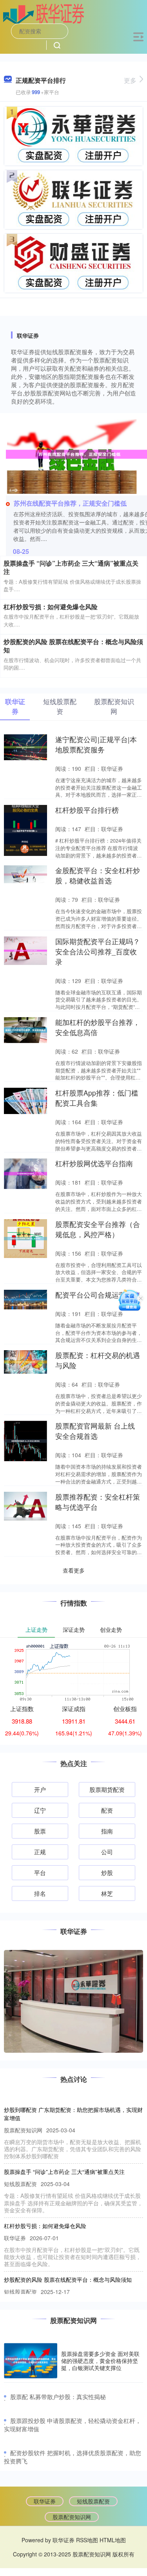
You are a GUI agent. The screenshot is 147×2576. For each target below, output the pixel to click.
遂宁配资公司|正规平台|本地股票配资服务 (96, 744)
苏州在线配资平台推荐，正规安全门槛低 (70, 503)
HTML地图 (113, 2540)
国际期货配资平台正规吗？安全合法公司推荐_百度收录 (98, 951)
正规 (40, 1852)
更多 (130, 80)
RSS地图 (87, 2540)
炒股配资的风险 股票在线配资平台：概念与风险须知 (73, 646)
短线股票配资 (93, 2501)
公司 (107, 1852)
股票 (40, 1831)
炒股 (107, 1872)
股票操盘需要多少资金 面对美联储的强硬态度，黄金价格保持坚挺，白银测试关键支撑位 (100, 2361)
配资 (107, 1810)
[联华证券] (44, 13)
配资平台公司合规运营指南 (98, 1295)
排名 (40, 1893)
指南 (107, 1831)
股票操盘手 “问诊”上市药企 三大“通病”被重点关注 (71, 567)
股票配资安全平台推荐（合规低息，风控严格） (98, 1229)
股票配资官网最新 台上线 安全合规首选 (95, 1431)
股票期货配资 (107, 1789)
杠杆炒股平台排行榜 (87, 810)
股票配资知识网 (72, 2517)
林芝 (107, 1893)
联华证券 (45, 2501)
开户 (40, 1789)
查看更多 (74, 1570)
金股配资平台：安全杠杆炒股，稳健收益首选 (98, 875)
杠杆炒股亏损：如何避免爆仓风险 (51, 607)
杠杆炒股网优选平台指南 (94, 1163)
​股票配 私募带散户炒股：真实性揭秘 (58, 2397)
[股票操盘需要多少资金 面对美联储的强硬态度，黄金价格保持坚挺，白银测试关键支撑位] (31, 2361)
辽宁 (40, 1810)
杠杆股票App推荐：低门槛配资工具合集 (97, 1098)
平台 (40, 1872)
